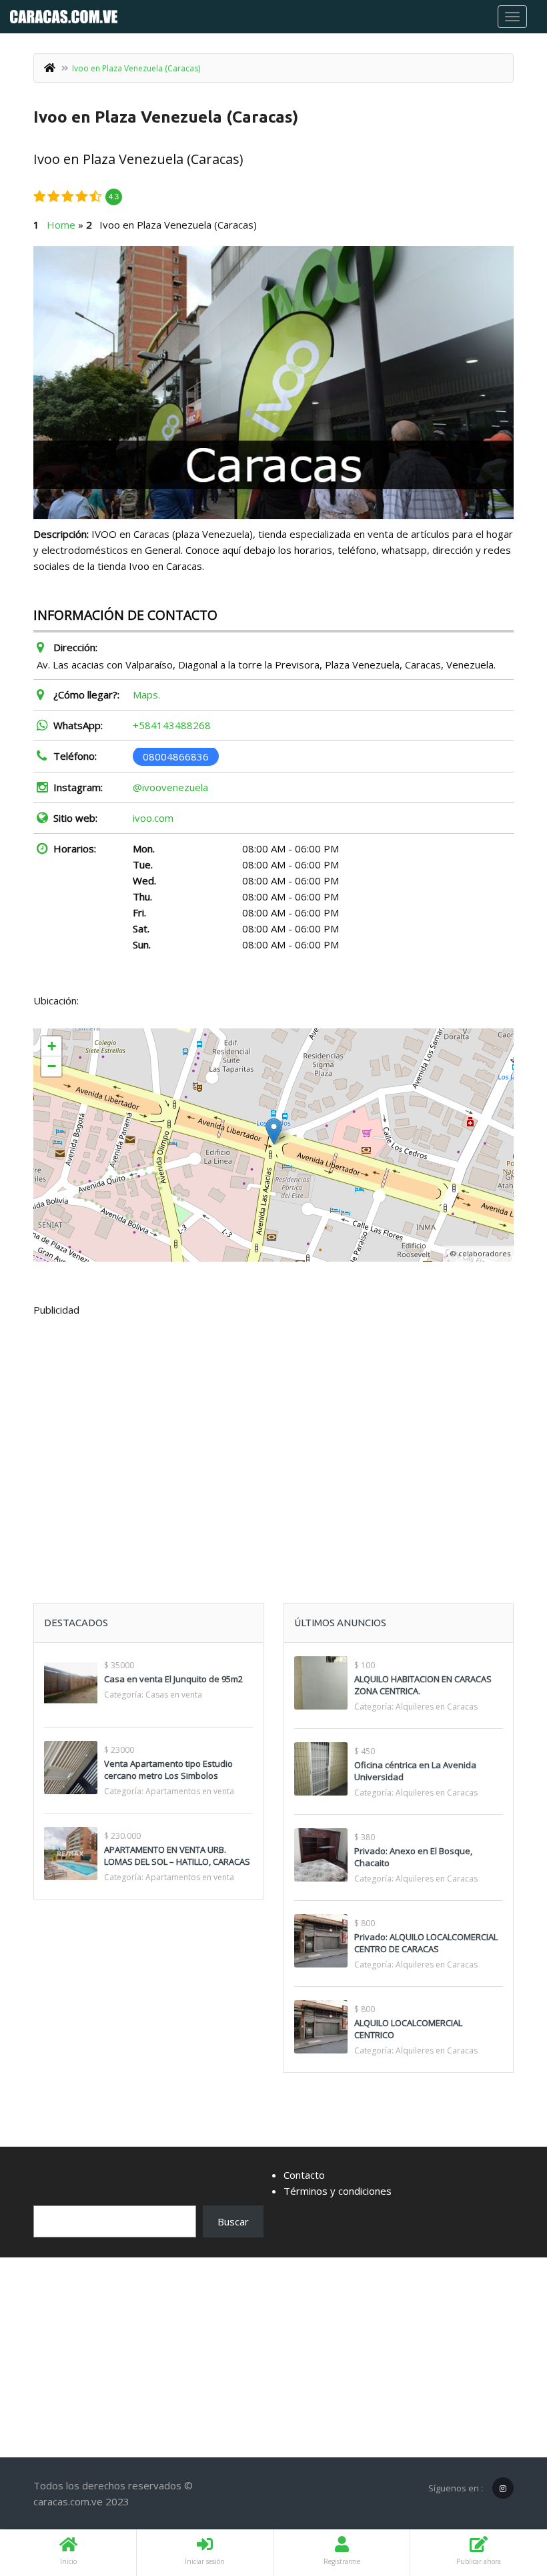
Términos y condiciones (338, 2191)
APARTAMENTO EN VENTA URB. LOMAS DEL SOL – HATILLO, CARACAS (177, 1856)
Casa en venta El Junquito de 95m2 (173, 1679)
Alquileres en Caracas (437, 1707)
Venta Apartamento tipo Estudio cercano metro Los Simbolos (168, 1770)
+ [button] (52, 1046)
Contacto (304, 2175)
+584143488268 (172, 725)
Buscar (233, 2221)
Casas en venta (174, 1695)
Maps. (146, 694)
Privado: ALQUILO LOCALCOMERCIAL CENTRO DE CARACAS (426, 1943)
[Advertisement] (273, 1427)
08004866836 (176, 756)
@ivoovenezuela (170, 787)
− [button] (52, 1066)
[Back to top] (504, 2493)
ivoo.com (153, 818)
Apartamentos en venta (190, 1791)
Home (61, 225)
